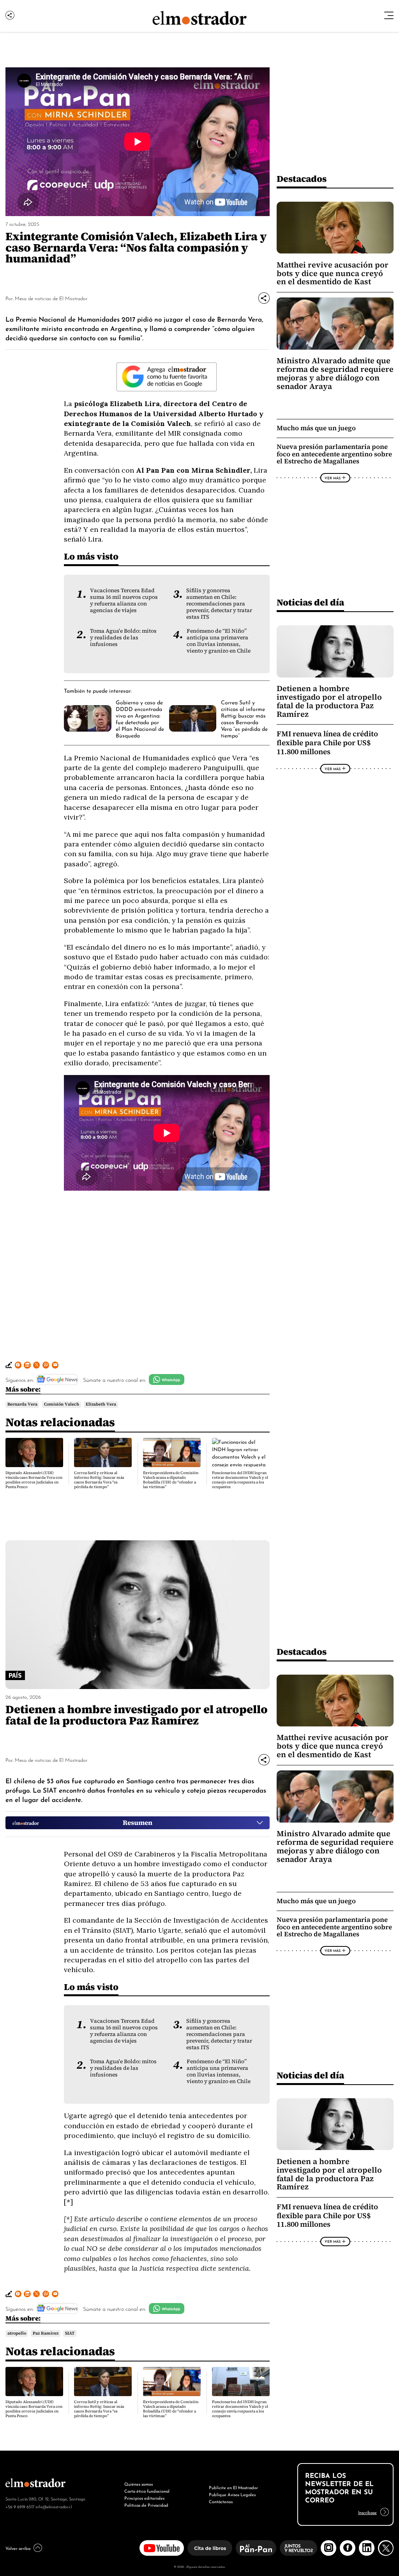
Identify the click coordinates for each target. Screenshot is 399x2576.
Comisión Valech (62, 1404)
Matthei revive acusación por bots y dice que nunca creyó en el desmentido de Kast (333, 273)
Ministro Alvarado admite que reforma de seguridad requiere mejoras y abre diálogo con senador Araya (335, 373)
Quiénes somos (139, 2484)
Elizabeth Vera (101, 1404)
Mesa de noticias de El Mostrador (51, 298)
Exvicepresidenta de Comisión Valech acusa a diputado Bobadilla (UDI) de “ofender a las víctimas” (171, 1480)
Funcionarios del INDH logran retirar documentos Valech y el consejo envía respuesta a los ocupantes (240, 1480)
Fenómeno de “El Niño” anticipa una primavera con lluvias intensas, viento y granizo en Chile (219, 641)
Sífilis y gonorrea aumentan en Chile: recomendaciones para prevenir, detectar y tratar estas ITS (219, 604)
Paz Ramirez (46, 2333)
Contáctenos (221, 2501)
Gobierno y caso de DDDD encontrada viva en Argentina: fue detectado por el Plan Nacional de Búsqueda (140, 719)
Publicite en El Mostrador (233, 2487)
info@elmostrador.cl (54, 2506)
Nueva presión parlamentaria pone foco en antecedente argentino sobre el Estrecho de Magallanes (334, 454)
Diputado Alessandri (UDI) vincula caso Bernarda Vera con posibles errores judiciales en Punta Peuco (34, 1480)
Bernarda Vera (22, 1404)
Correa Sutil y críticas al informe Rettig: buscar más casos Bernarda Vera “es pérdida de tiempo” (244, 719)
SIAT (70, 2333)
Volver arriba (18, 2548)
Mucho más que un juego (316, 428)
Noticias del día (310, 602)
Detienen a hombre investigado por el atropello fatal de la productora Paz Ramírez (329, 701)
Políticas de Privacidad (146, 2505)
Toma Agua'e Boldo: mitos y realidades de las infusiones (123, 638)
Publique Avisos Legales (232, 2494)
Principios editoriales (144, 2498)
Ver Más (333, 478)
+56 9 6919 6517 (20, 2506)
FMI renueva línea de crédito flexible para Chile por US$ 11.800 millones (327, 743)
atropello (17, 2333)
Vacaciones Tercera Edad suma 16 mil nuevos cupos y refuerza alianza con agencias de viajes (124, 600)
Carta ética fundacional (147, 2491)
